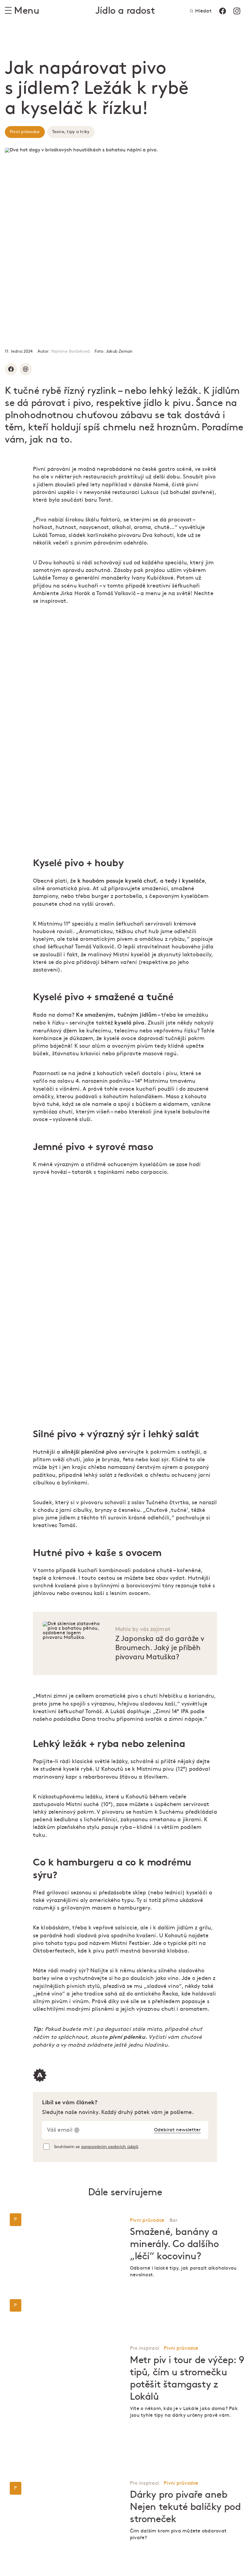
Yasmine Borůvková (70, 351)
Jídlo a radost (125, 11)
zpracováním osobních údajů (110, 2147)
